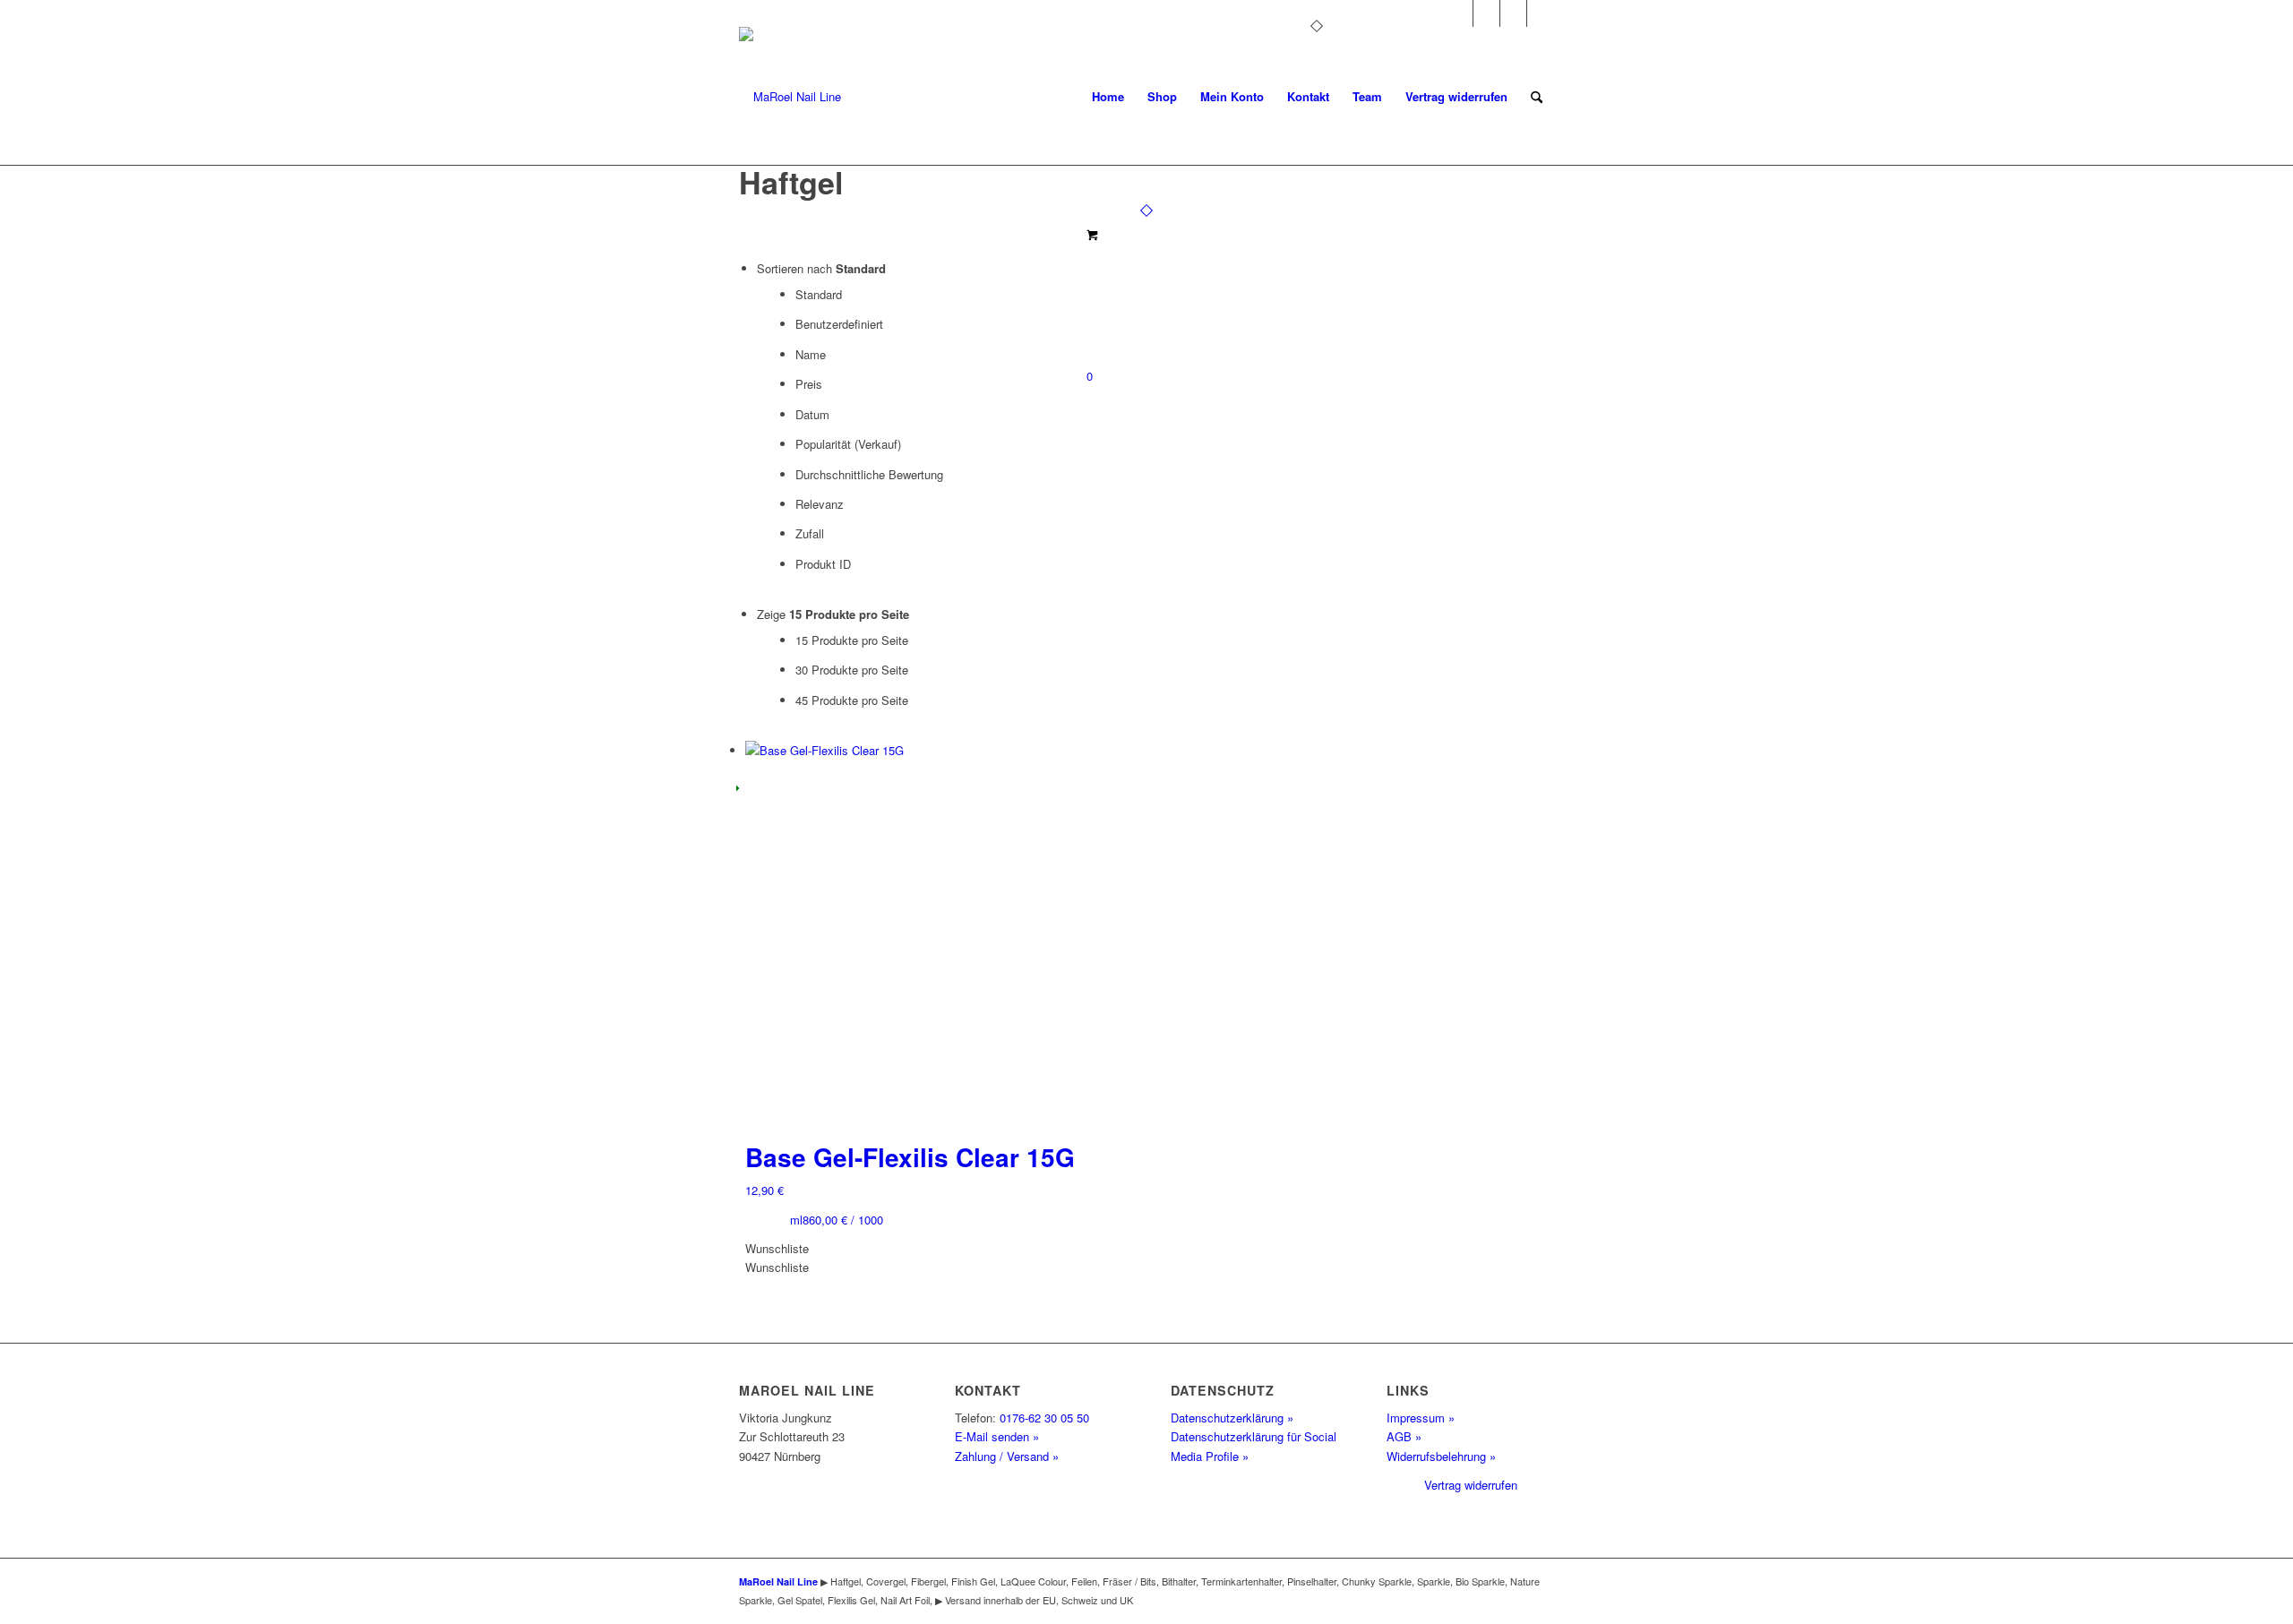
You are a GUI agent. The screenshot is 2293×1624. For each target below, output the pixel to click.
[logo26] (790, 97)
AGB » (1404, 1436)
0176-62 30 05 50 (1044, 1418)
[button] (777, 1248)
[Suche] (1537, 97)
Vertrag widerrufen (1471, 1485)
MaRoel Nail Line (778, 1581)
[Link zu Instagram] (1460, 13)
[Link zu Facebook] (1486, 13)
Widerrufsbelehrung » (1441, 1456)
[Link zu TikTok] (1541, 13)
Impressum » (1421, 1418)
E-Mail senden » (997, 1436)
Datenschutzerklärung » (1232, 1418)
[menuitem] (1108, 97)
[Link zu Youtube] (1513, 13)
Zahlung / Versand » (1007, 1456)
